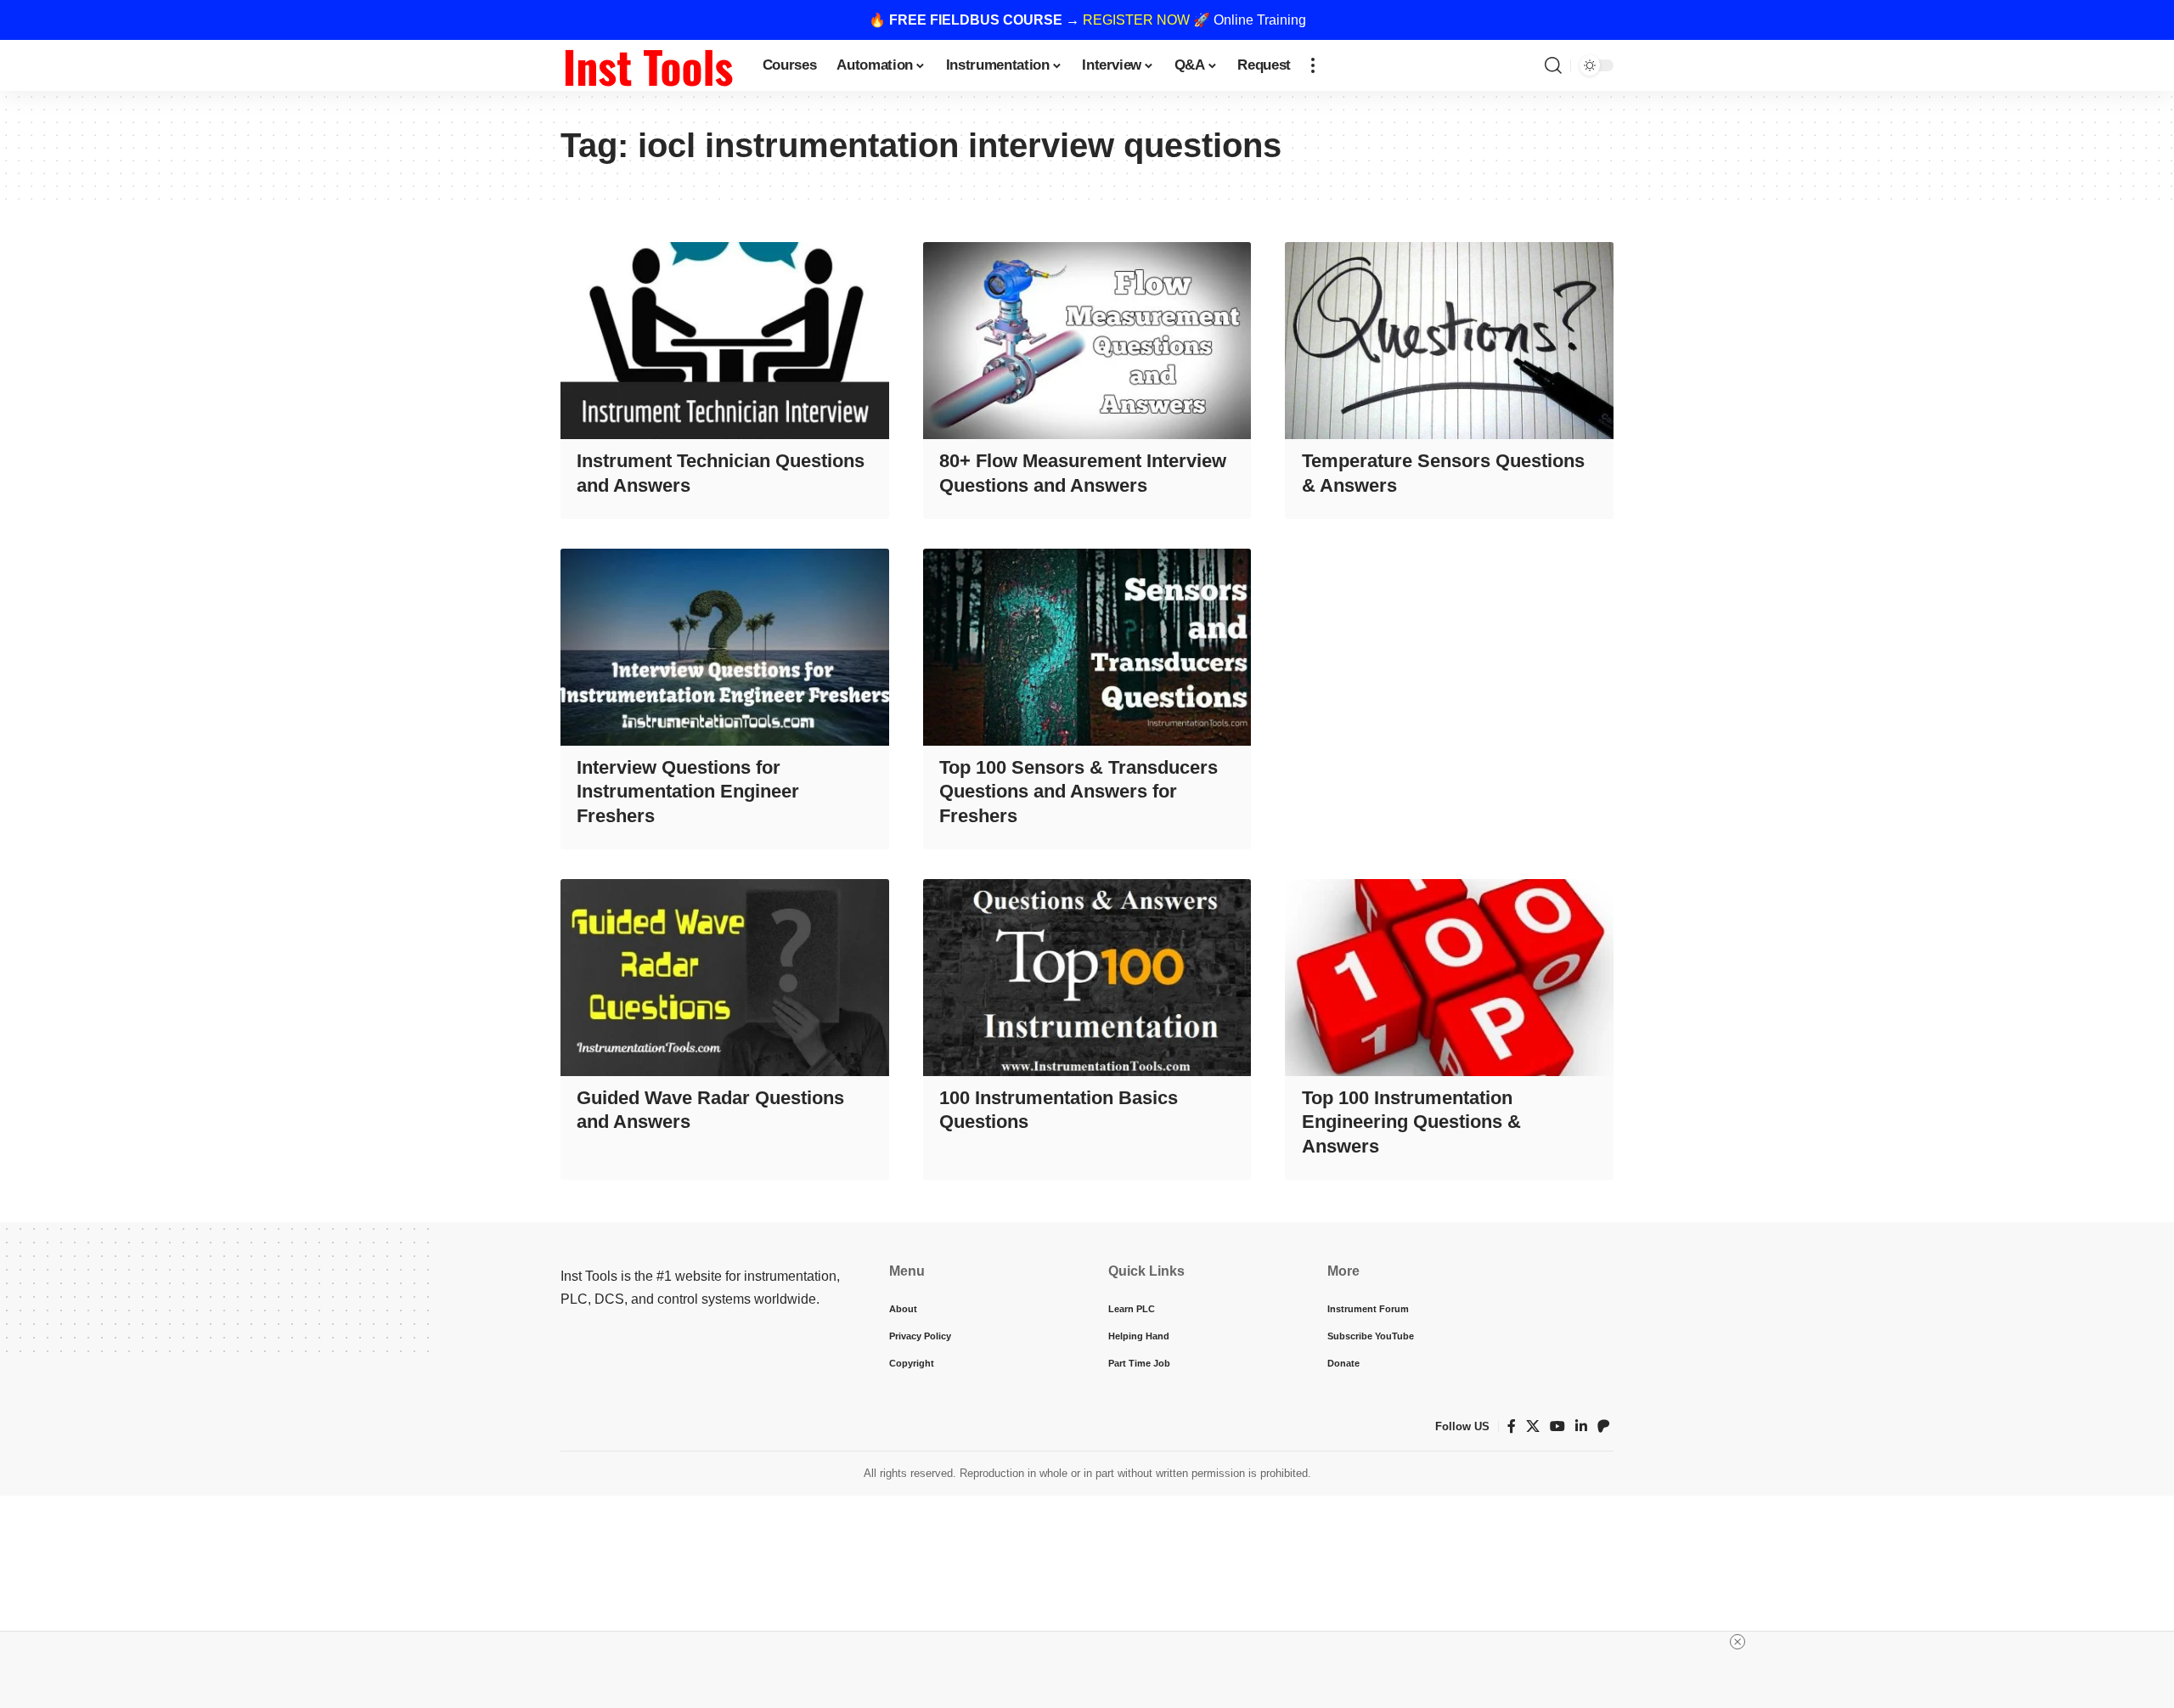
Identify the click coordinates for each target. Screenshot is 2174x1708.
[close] (1738, 1642)
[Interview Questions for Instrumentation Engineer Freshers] (725, 647)
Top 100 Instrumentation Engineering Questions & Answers (1411, 1122)
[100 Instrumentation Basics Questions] (1087, 978)
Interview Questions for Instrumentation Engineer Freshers (688, 792)
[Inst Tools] (648, 65)
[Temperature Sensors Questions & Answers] (1449, 341)
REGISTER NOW (1136, 20)
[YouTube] (1557, 1426)
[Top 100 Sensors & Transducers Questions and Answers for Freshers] (1087, 647)
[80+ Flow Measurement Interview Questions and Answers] (1087, 341)
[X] (1533, 1426)
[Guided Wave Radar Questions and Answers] (725, 978)
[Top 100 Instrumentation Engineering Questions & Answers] (1449, 978)
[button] (1313, 65)
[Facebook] (1512, 1426)
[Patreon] (1603, 1426)
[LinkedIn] (1581, 1426)
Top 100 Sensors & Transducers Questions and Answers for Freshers (1079, 792)
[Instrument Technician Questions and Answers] (725, 341)
